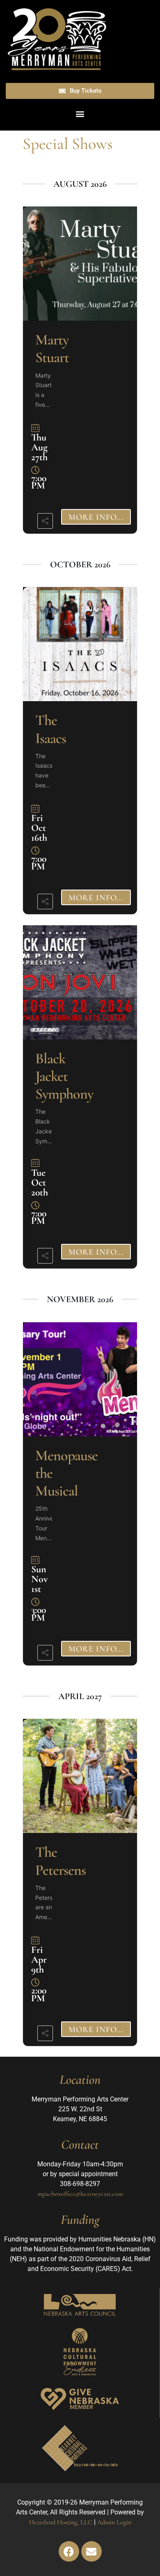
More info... (96, 517)
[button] (80, 114)
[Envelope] (91, 2551)
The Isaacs (51, 729)
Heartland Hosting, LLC (61, 2522)
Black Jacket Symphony (64, 1076)
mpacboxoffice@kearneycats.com (80, 2194)
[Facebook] (69, 2551)
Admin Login (114, 2522)
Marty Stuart (52, 349)
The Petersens (61, 1861)
